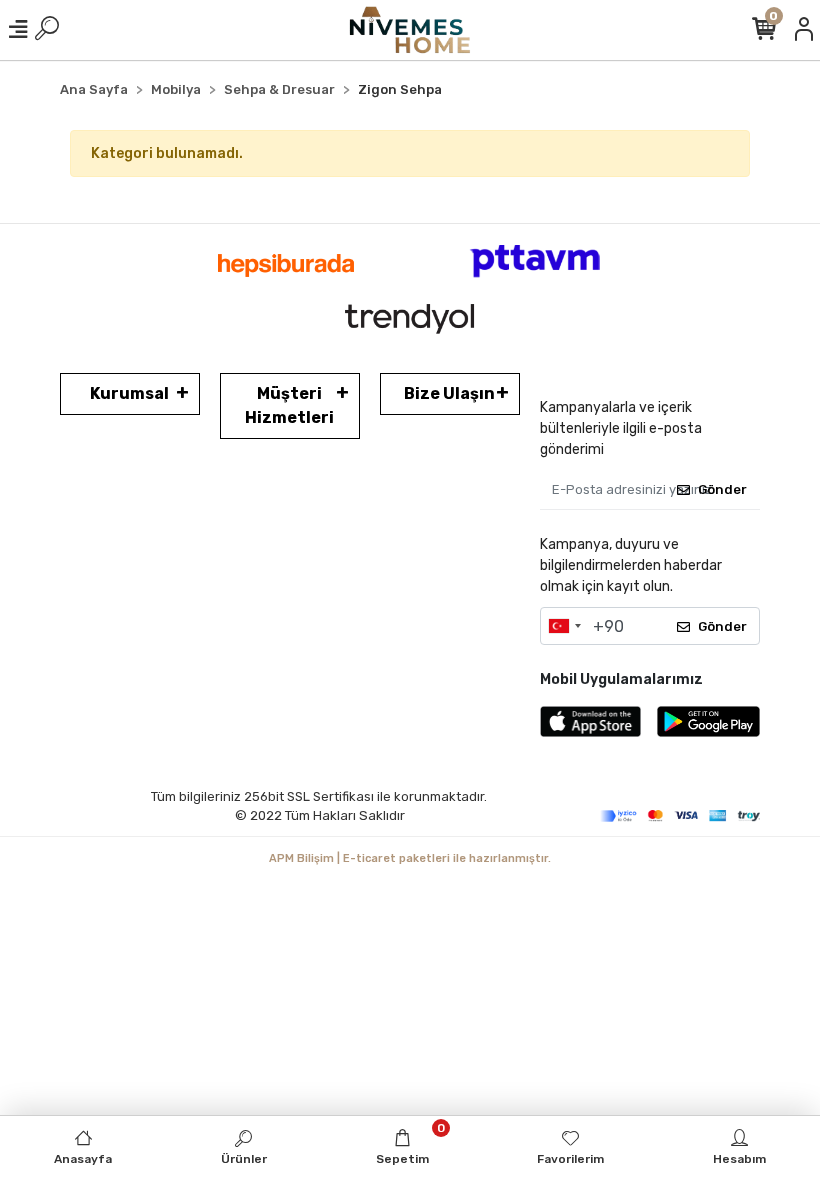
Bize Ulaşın (449, 393)
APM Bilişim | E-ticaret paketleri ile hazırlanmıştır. (410, 858)
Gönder (722, 489)
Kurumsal (129, 393)
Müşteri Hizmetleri (289, 405)
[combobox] (564, 626)
